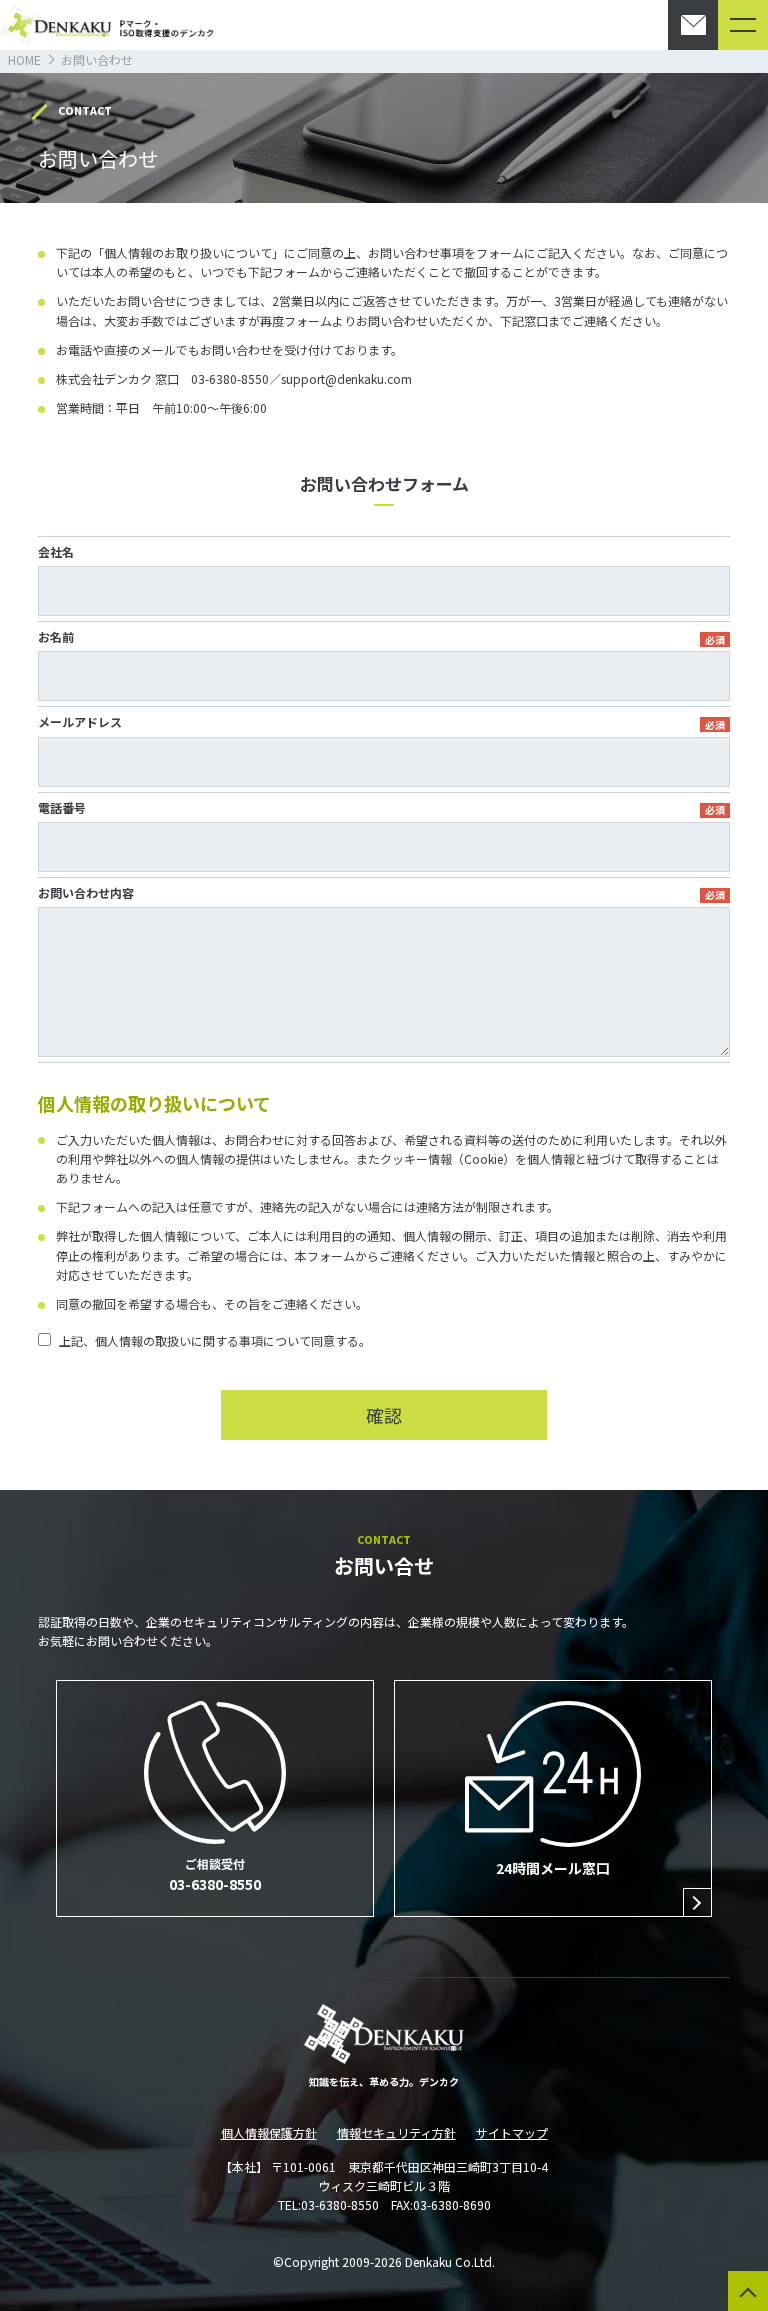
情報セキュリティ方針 (396, 2132)
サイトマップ (512, 2132)
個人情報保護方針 (269, 2132)
